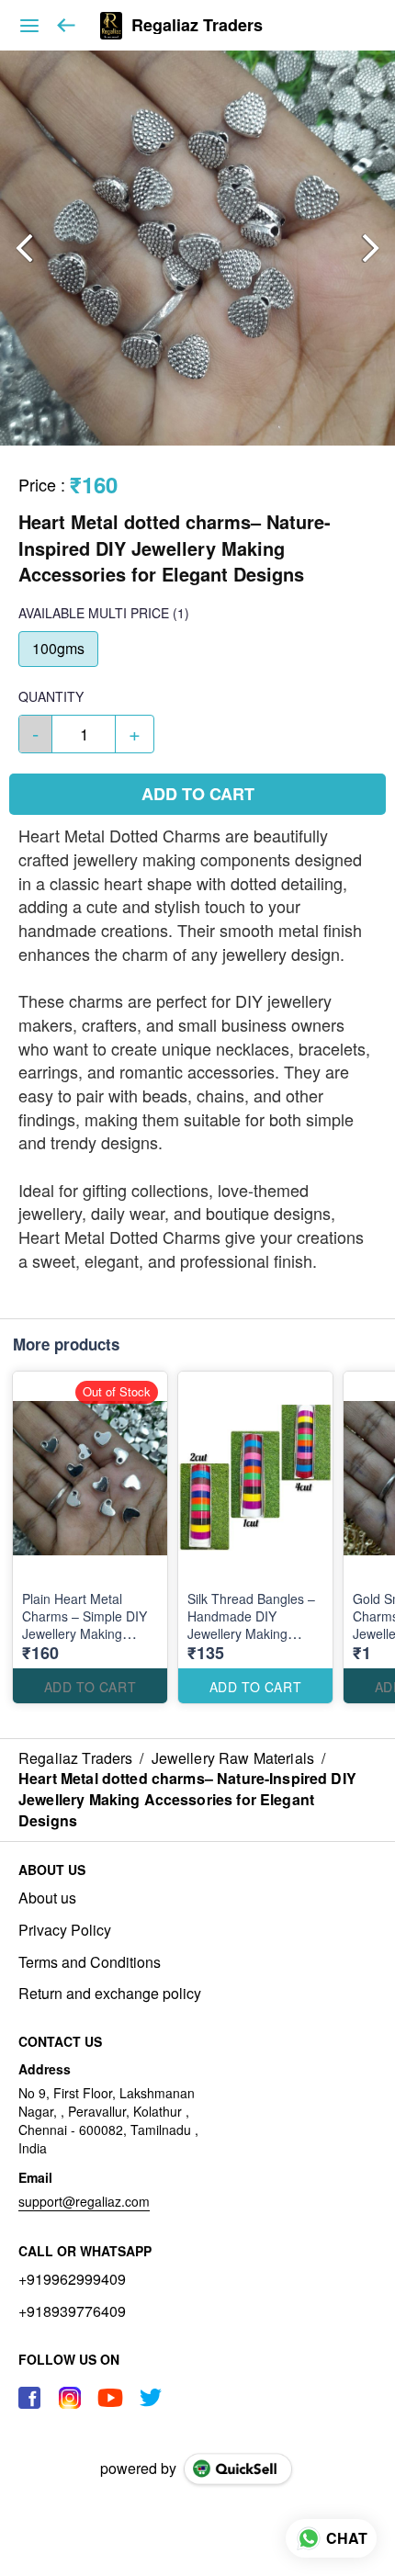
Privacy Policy (65, 1930)
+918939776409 (72, 2311)
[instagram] (70, 2398)
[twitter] (151, 2398)
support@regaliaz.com (84, 2201)
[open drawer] (29, 26)
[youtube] (110, 2398)
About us (47, 1898)
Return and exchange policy (110, 1994)
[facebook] (29, 2398)
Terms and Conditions (90, 1962)
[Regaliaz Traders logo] (111, 26)
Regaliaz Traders (197, 26)
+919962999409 (72, 2279)
